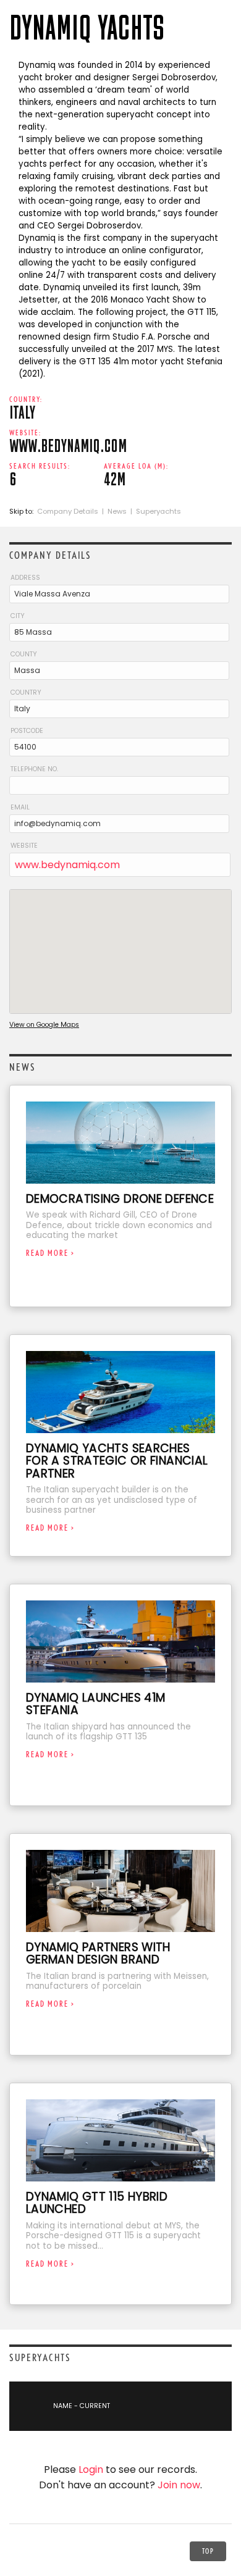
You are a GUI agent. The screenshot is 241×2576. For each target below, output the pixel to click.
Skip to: (22, 511)
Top (208, 2551)
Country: (26, 399)
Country (26, 692)
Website (24, 846)
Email (20, 807)
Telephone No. (34, 769)
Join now (179, 2485)
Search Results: (40, 466)
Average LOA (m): (136, 466)
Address (25, 578)
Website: (25, 433)
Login (91, 2469)
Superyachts (159, 511)
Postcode (27, 731)
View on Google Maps (44, 1025)
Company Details (68, 511)
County (24, 654)
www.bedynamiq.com (67, 865)
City (18, 616)
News (117, 511)
